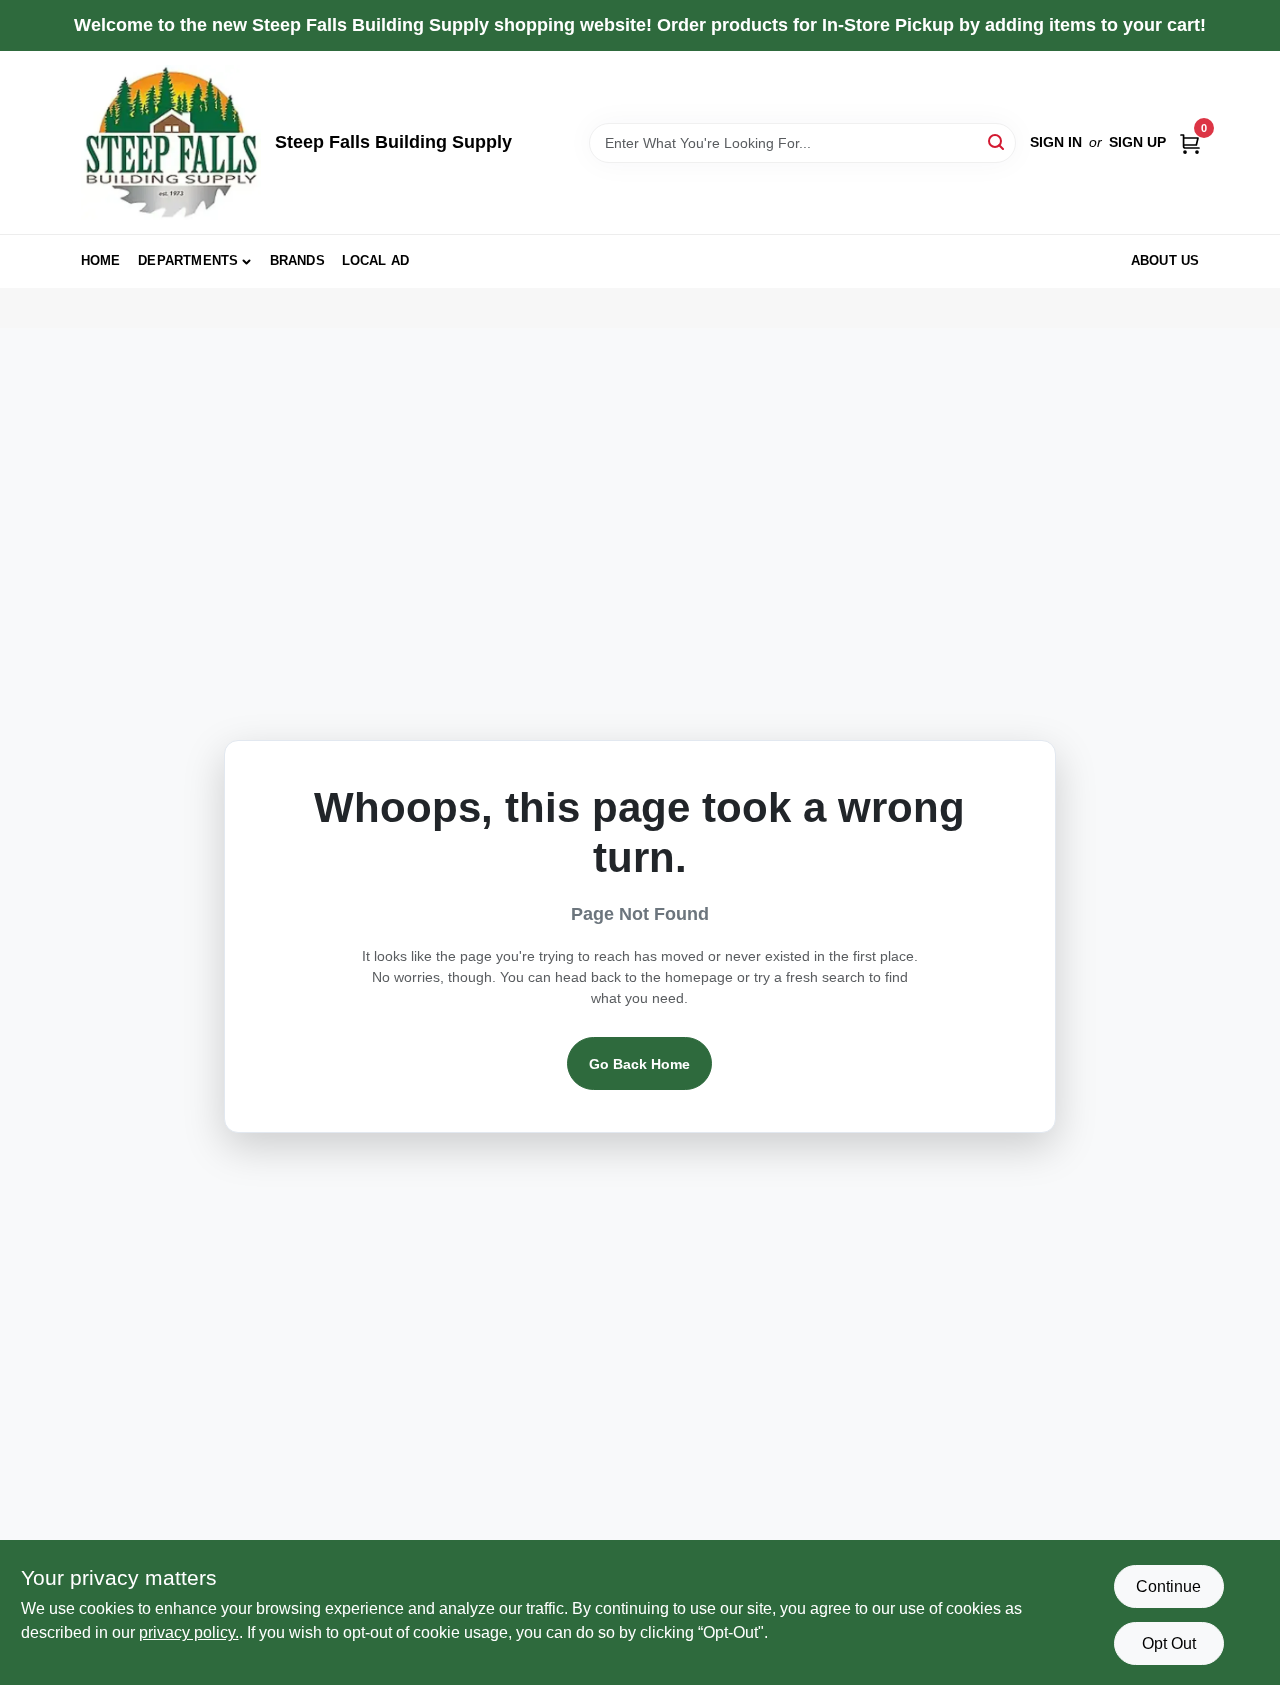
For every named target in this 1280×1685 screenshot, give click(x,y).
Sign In (1056, 142)
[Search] (997, 141)
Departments (188, 260)
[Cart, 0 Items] (1190, 142)
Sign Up (1137, 142)
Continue (1168, 1586)
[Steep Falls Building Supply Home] (171, 142)
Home (101, 260)
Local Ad (376, 260)
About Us (1165, 260)
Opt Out (1169, 1643)
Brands (297, 260)
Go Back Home (639, 1064)
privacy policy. (189, 1632)
